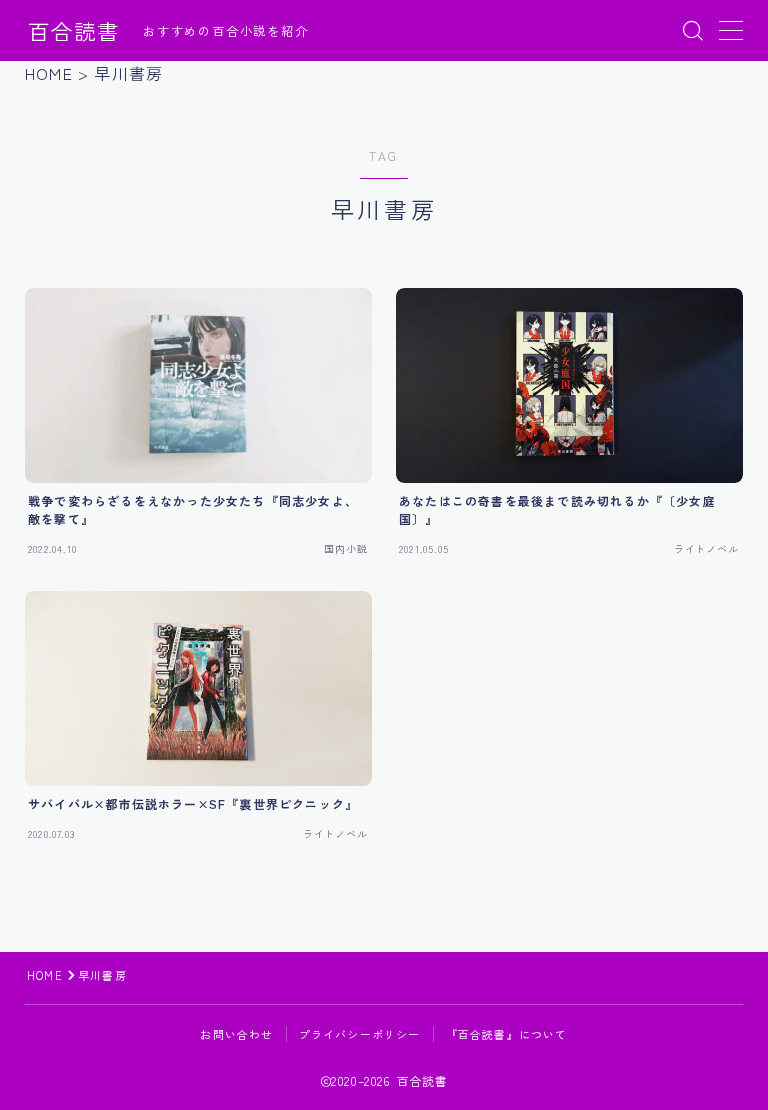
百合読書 (74, 31)
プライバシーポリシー (360, 1034)
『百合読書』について (507, 1034)
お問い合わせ (236, 1034)
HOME (45, 975)
